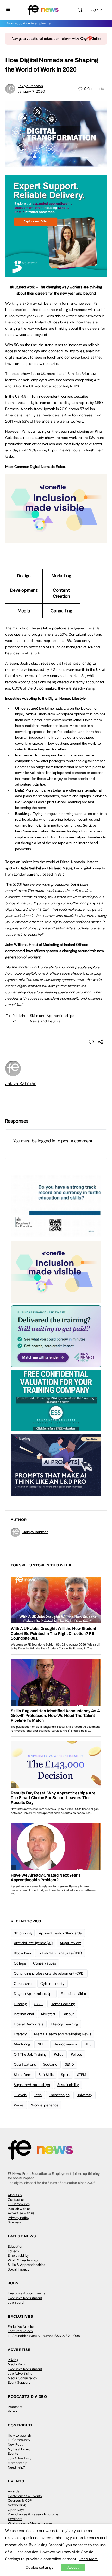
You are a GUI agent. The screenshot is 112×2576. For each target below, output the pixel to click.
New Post (15, 2444)
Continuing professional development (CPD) (49, 1973)
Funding (20, 2004)
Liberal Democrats (29, 2024)
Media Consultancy (23, 2378)
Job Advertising (20, 2373)
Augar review (70, 1943)
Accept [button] (73, 2568)
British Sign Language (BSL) (60, 1953)
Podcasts (15, 2407)
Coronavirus (23, 1984)
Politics (76, 2054)
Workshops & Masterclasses (30, 2523)
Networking (17, 2505)
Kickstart (48, 2014)
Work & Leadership (23, 2260)
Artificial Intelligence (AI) (33, 1943)
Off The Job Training (30, 2054)
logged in (46, 1141)
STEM (82, 2075)
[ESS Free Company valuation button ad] (56, 1400)
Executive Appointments (27, 2293)
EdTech (13, 2251)
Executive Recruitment (25, 2298)
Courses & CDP (20, 2500)
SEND (69, 2064)
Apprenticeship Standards (60, 1933)
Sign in (97, 10)
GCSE (39, 2004)
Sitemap (14, 2222)
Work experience (45, 2105)
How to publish (19, 2435)
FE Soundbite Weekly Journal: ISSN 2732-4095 (44, 2336)
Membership (18, 2463)
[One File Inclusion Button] (56, 540)
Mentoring (22, 2044)
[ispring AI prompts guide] (56, 1464)
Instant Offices (47, 322)
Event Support (19, 2383)
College (20, 1963)
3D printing (23, 1933)
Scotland (50, 2064)
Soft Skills (46, 2075)
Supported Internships (32, 2085)
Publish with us (19, 2209)
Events (13, 2454)
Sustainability (68, 2085)
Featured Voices (20, 2331)
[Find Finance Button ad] (56, 1336)
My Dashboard (19, 2449)
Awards (14, 2491)
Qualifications (25, 2064)
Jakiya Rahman (30, 86)
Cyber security (52, 1984)
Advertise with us (21, 2213)
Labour (68, 2014)
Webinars (15, 2519)
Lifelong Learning (64, 2024)
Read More (89, 2559)
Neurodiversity (65, 2044)
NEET (42, 2044)
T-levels (20, 2095)
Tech (38, 2095)
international (24, 2014)
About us (15, 2195)
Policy (59, 2054)
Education (15, 2246)
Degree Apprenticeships (34, 1994)
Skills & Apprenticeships (27, 2265)
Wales (19, 2105)
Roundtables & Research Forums (33, 2514)
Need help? (16, 2467)
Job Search (17, 2302)
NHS (88, 2044)
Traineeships (59, 2095)
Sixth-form (23, 2075)
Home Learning (63, 2004)
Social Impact (18, 2269)
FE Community (19, 2204)
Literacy (20, 2034)
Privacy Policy (19, 2218)
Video (12, 2411)
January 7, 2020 (31, 91)
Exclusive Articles (21, 2327)
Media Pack (17, 2364)
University (85, 2095)
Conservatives (45, 1963)
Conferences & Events (25, 2496)
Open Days (16, 2510)
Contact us (16, 2200)
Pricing (13, 2360)
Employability (18, 2256)
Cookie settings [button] (39, 2567)
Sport (65, 2075)
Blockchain (22, 1953)
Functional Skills (73, 1994)
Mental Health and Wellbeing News (63, 2034)
